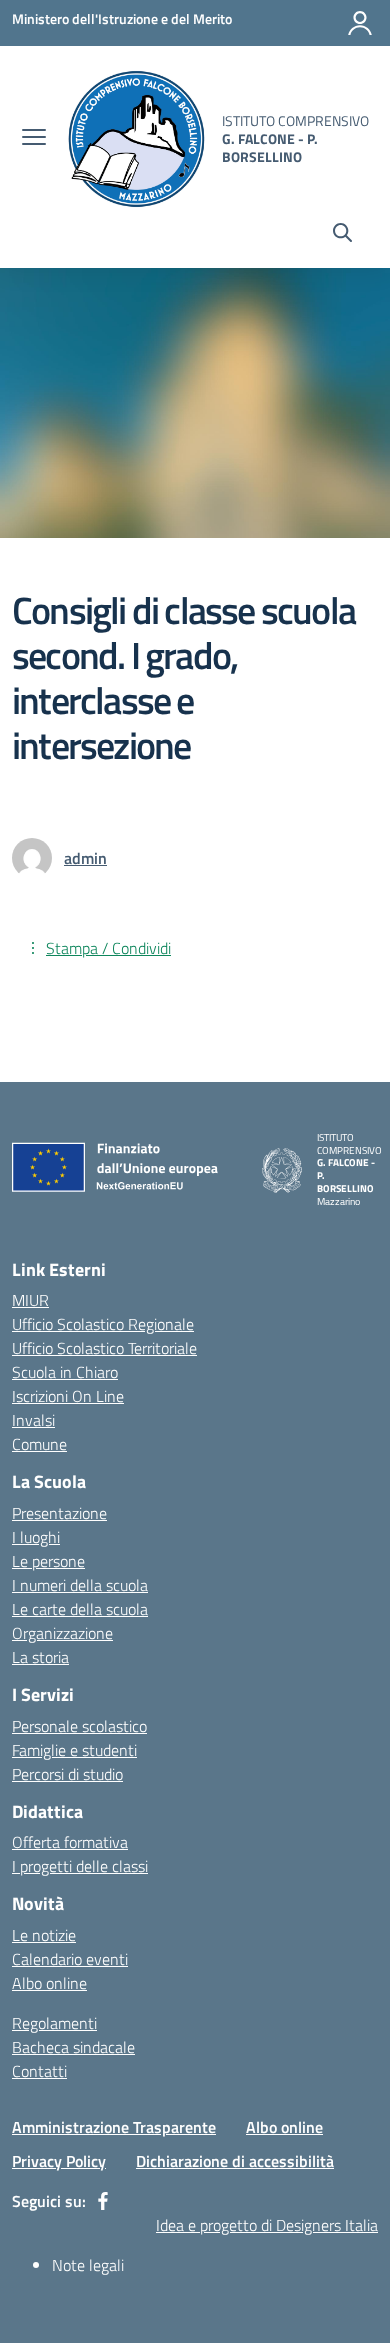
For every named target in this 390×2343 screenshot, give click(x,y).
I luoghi (36, 1537)
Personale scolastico (79, 1726)
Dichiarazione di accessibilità (235, 2161)
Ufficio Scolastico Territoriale (104, 1348)
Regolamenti (54, 2023)
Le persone (48, 1561)
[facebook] (103, 2201)
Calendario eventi (70, 1959)
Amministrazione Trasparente (114, 2127)
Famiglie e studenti (74, 1750)
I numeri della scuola (80, 1585)
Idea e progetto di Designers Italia (267, 2225)
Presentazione (59, 1513)
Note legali (88, 2265)
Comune (39, 1444)
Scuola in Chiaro (65, 1372)
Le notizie (44, 1935)
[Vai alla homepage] (136, 139)
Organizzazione (62, 1633)
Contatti (39, 2071)
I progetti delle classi (80, 1866)
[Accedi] (360, 23)
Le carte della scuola (80, 1609)
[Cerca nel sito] (342, 235)
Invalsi (33, 1420)
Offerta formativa (70, 1842)
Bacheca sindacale (73, 2047)
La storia (40, 1657)
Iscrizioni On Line (68, 1396)
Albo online (49, 1983)
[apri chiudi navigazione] (34, 139)
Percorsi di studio (67, 1774)
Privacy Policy (59, 2161)
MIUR (30, 1300)
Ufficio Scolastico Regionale (103, 1324)
